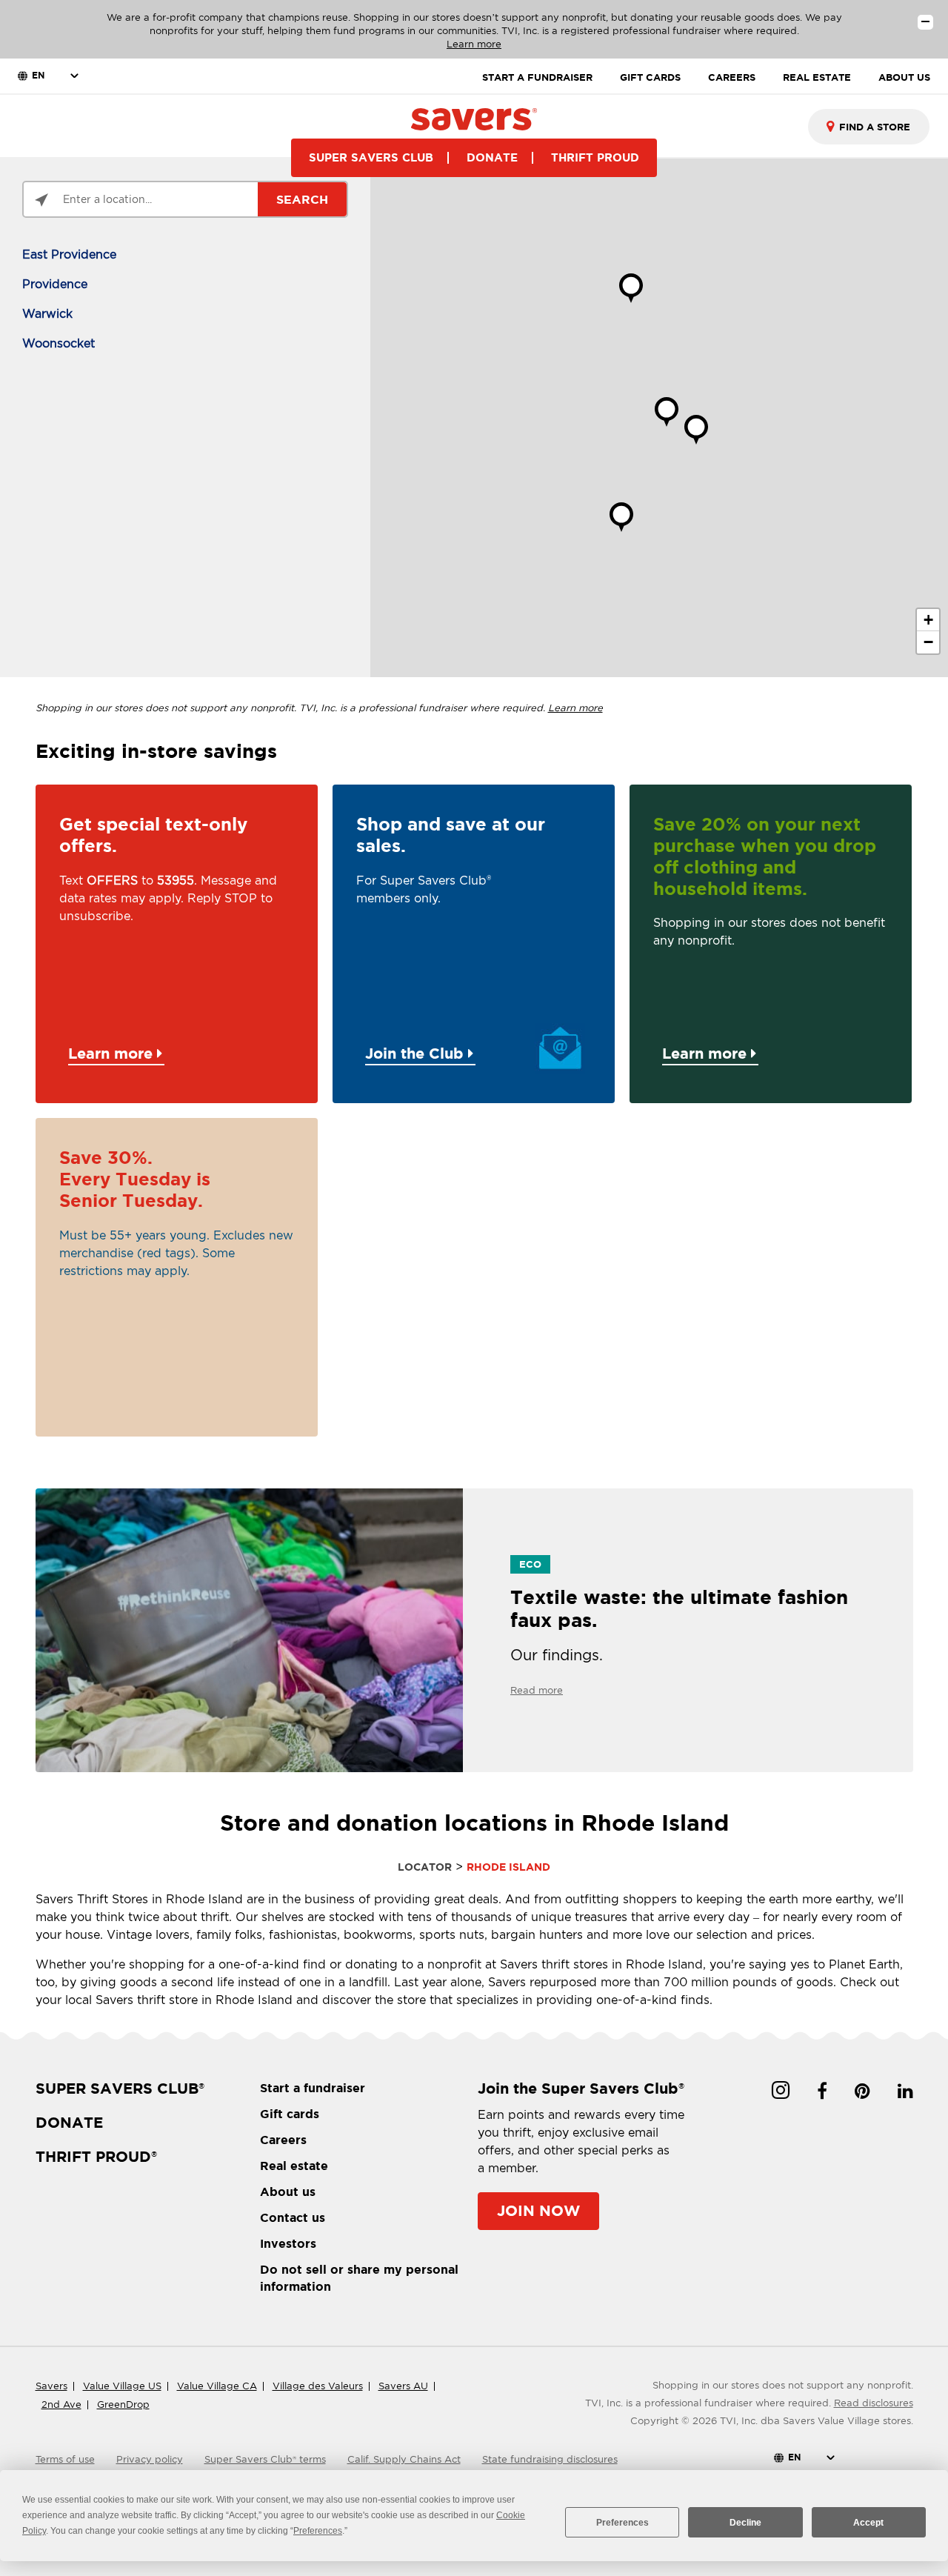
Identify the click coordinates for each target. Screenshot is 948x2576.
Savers (51, 2386)
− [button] (928, 642)
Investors (288, 2243)
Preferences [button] (318, 2531)
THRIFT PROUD (595, 157)
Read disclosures (874, 2403)
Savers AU (403, 2386)
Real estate (294, 2166)
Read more (537, 1690)
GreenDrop (123, 2404)
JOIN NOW (538, 2210)
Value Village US (122, 2386)
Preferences (622, 2523)
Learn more (474, 44)
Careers (283, 2140)
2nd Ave (61, 2404)
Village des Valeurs (318, 2386)
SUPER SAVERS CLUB (371, 157)
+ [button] (928, 620)
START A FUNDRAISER (537, 77)
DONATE (492, 157)
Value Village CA (217, 2386)
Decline (745, 2523)
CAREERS (732, 77)
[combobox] (869, 127)
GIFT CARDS (650, 77)
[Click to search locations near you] (41, 200)
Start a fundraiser (313, 2088)
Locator (425, 1867)
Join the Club (417, 1053)
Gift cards (290, 2114)
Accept (868, 2523)
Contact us (293, 2217)
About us (288, 2191)
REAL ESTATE (817, 77)
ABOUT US (904, 77)
